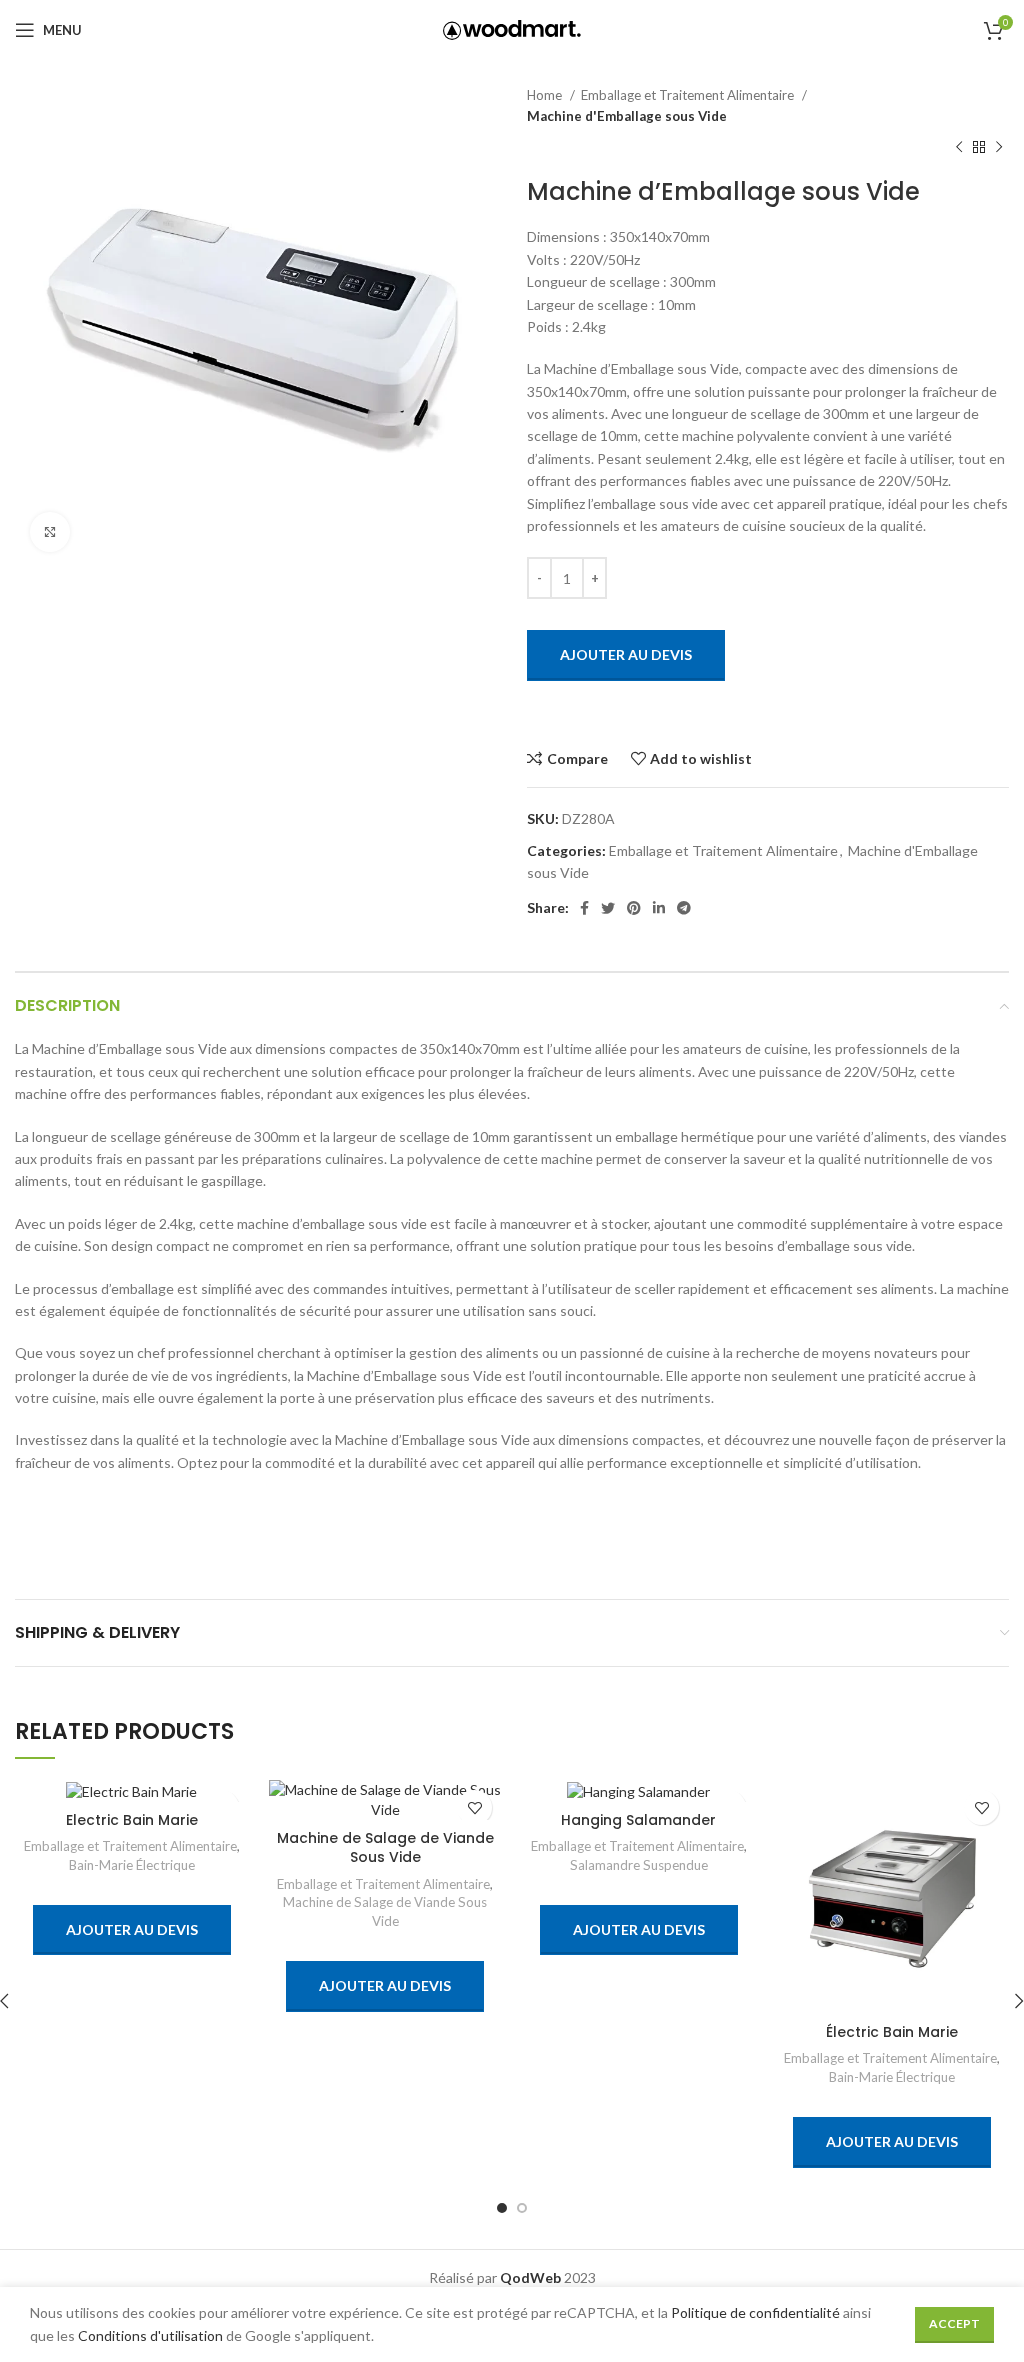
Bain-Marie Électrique (132, 1865)
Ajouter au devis (626, 654)
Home (546, 95)
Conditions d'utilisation (150, 2335)
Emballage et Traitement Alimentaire (689, 95)
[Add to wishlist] (474, 1807)
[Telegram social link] (684, 908)
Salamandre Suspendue (639, 1865)
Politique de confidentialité (755, 2312)
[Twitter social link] (608, 908)
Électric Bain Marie (892, 2032)
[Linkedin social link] (659, 908)
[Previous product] (959, 148)
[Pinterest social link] (634, 908)
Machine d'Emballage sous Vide (627, 116)
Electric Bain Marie (132, 1820)
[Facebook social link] (584, 908)
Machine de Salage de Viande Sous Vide (385, 1848)
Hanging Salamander (638, 1820)
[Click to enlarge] (50, 532)
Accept (954, 2323)
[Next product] (999, 148)
